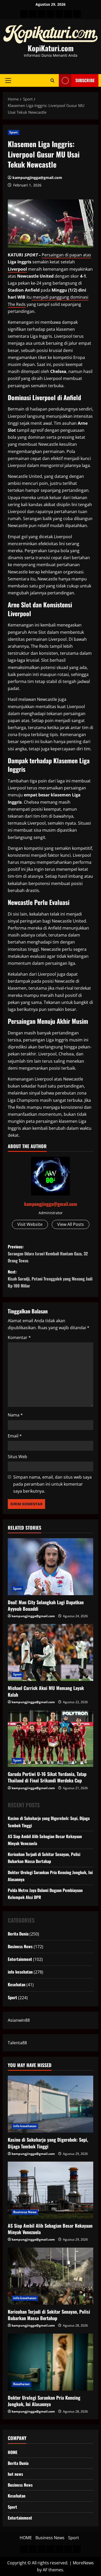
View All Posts (71, 1224)
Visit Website (30, 1224)
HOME (13, 2452)
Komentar (19, 1337)
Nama (15, 1415)
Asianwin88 (19, 2020)
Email (15, 1436)
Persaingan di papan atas (66, 255)
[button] (8, 80)
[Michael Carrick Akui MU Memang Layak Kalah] (51, 1652)
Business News (20, 1946)
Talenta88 (17, 2043)
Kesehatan (17, 1984)
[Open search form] (52, 80)
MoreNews (83, 2563)
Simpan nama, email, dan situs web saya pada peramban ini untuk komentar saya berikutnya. (52, 1484)
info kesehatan (20, 1972)
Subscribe (85, 80)
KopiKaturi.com (51, 48)
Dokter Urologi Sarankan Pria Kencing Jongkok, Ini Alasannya (44, 2401)
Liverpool (17, 269)
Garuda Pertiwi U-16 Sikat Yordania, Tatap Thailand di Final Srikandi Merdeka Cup (47, 1777)
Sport (14, 132)
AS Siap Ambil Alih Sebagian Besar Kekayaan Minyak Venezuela (50, 2229)
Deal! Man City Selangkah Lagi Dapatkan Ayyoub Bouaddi (46, 1605)
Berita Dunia (18, 1934)
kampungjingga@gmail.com (37, 178)
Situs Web (17, 1457)
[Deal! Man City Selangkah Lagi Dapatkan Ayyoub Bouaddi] (51, 1567)
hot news (15, 2474)
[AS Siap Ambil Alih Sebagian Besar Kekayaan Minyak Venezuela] (51, 2190)
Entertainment (20, 1959)
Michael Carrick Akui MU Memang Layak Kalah (46, 1691)
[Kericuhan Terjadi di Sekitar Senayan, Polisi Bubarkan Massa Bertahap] (51, 2276)
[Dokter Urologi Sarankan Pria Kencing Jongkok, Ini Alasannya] (51, 2362)
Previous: (48, 1254)
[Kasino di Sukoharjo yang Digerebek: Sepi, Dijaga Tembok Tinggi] (51, 2104)
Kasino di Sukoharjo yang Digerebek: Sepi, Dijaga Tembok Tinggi (48, 2143)
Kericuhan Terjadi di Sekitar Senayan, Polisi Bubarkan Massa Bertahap (49, 2315)
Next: (50, 1279)
